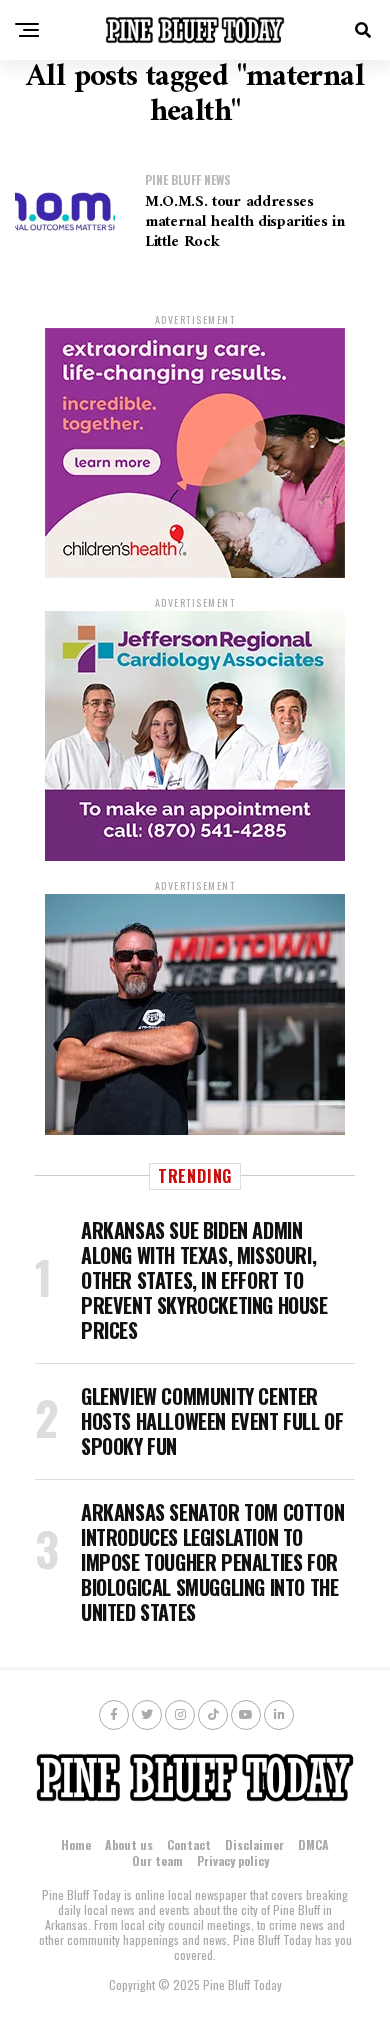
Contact (189, 1844)
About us (129, 1844)
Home (76, 1844)
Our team (157, 1860)
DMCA (313, 1844)
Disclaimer (254, 1844)
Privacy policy (233, 1860)
